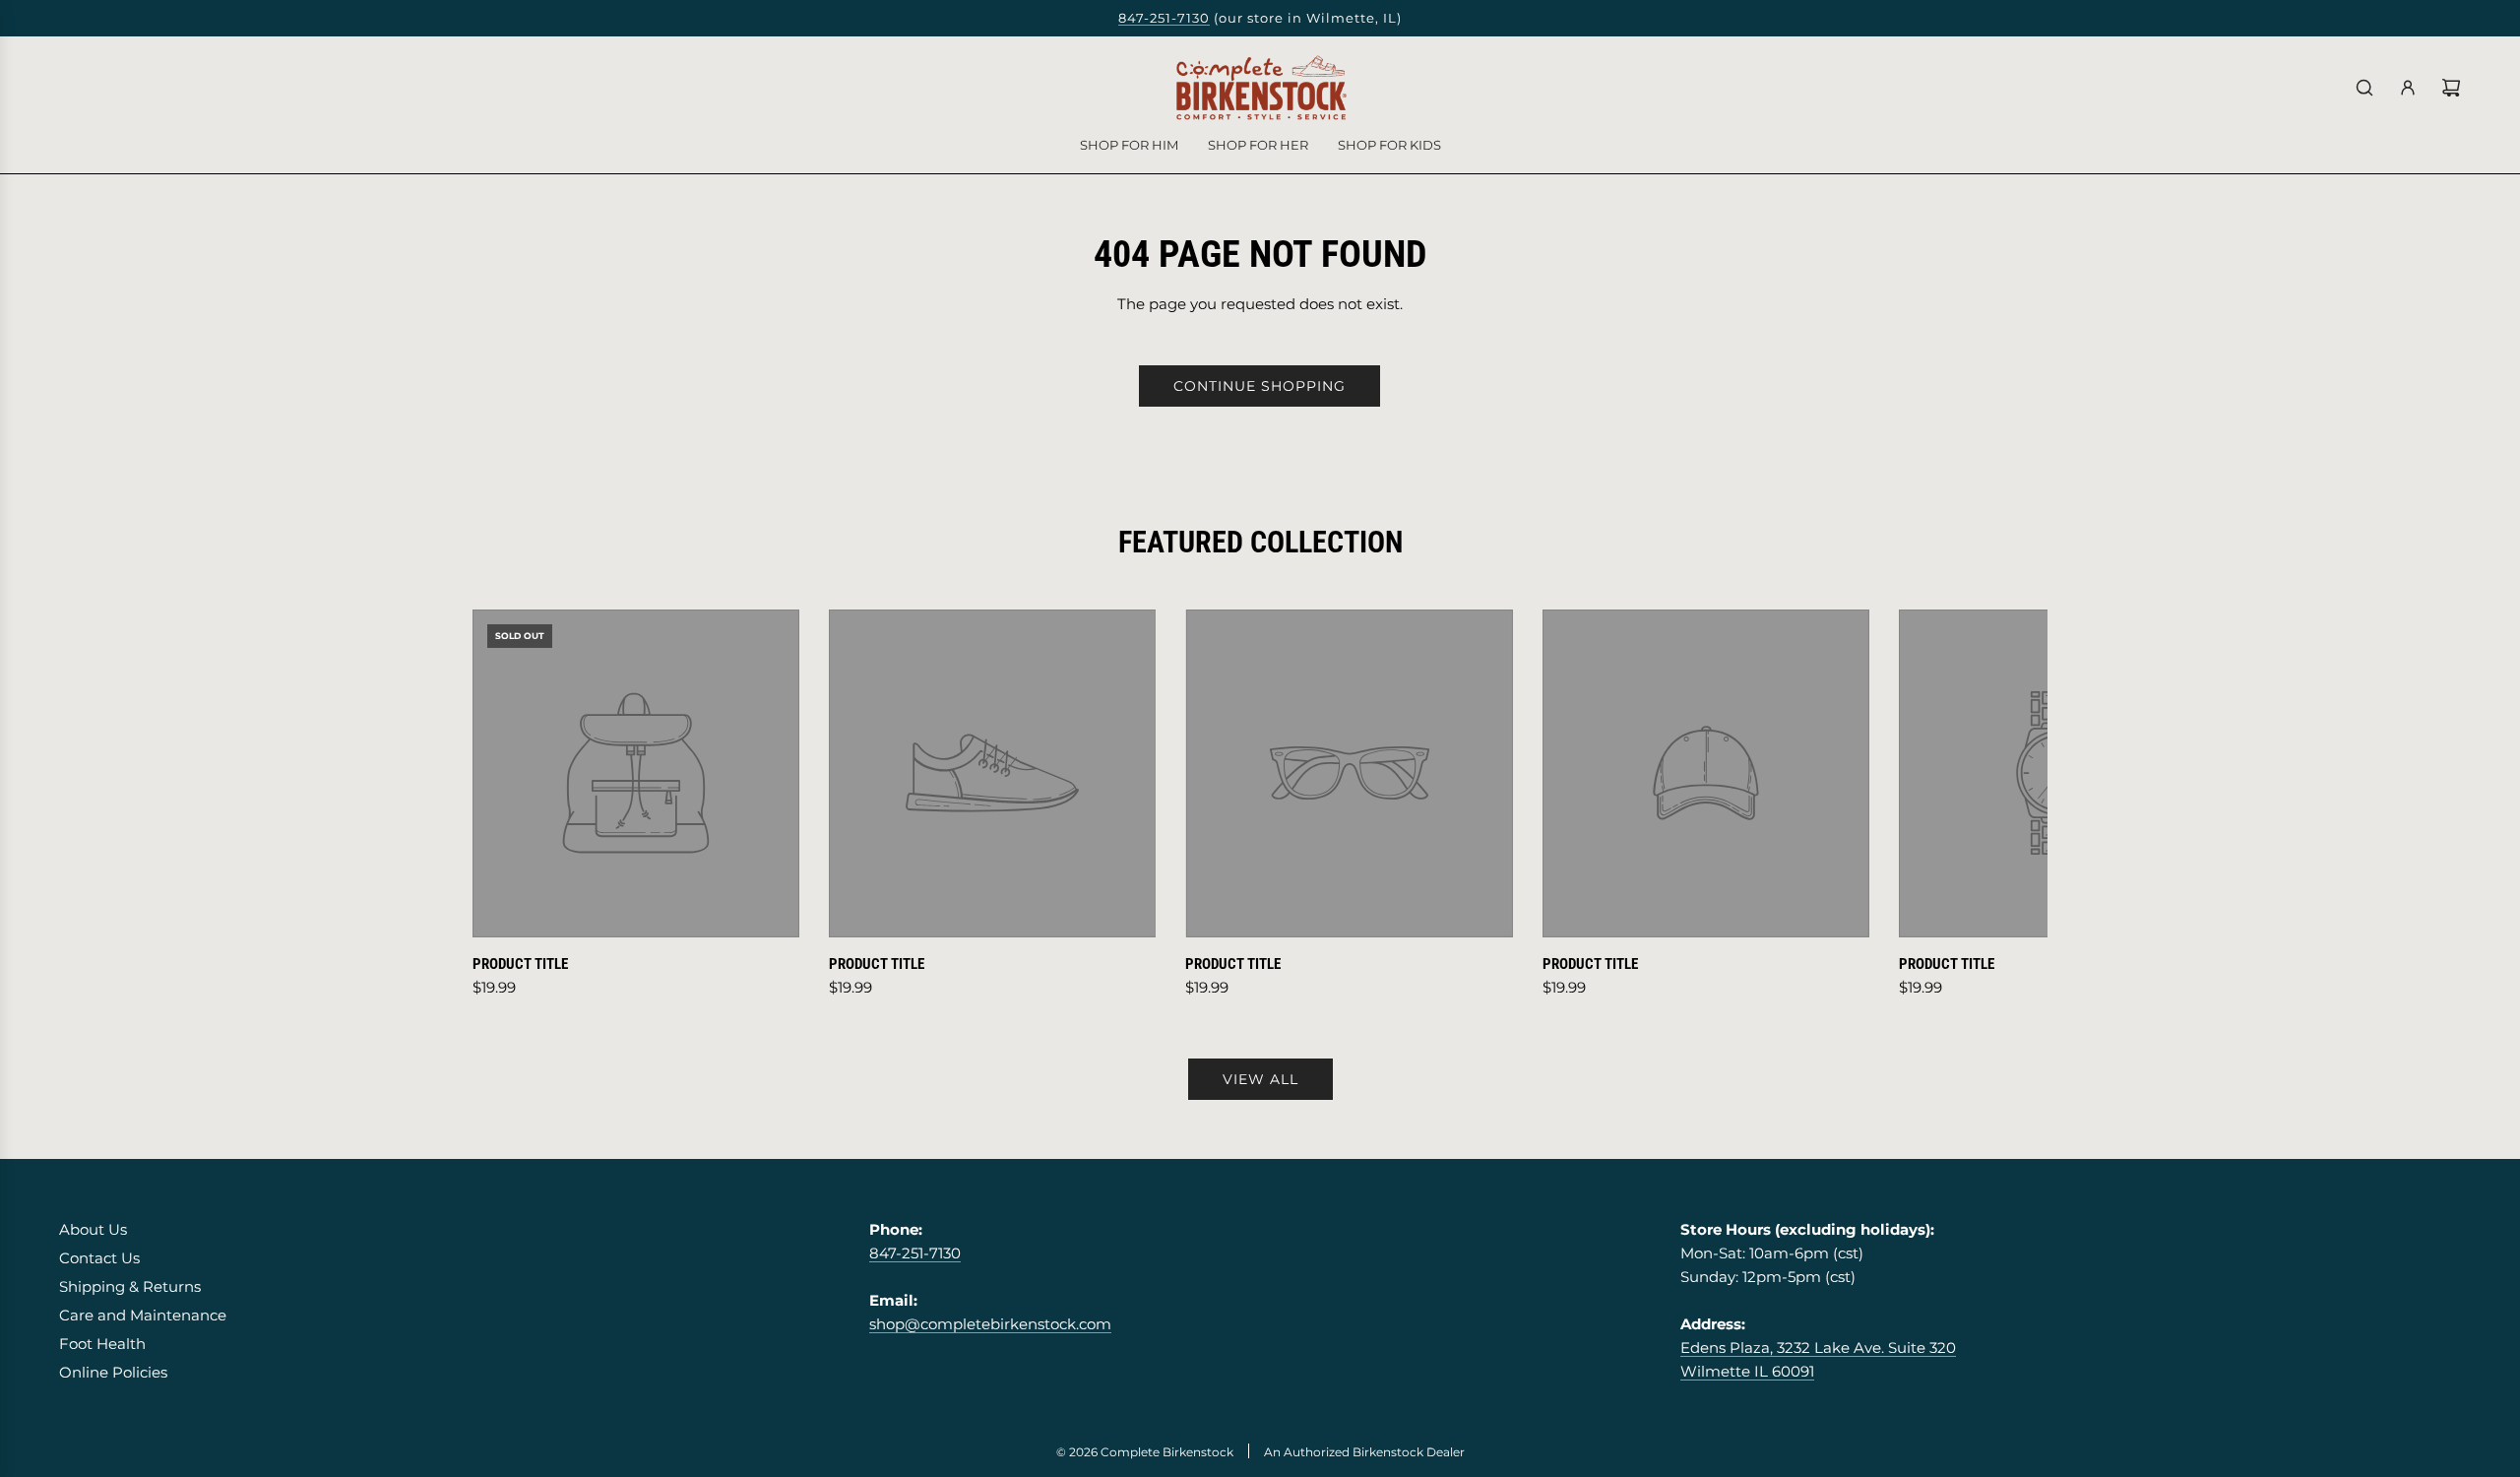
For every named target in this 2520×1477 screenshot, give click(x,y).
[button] (509, 804)
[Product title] (636, 773)
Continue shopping (1260, 386)
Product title (520, 964)
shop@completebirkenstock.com (990, 1324)
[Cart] (2451, 88)
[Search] (2364, 88)
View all (1260, 1079)
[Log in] (2408, 88)
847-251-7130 (1164, 18)
